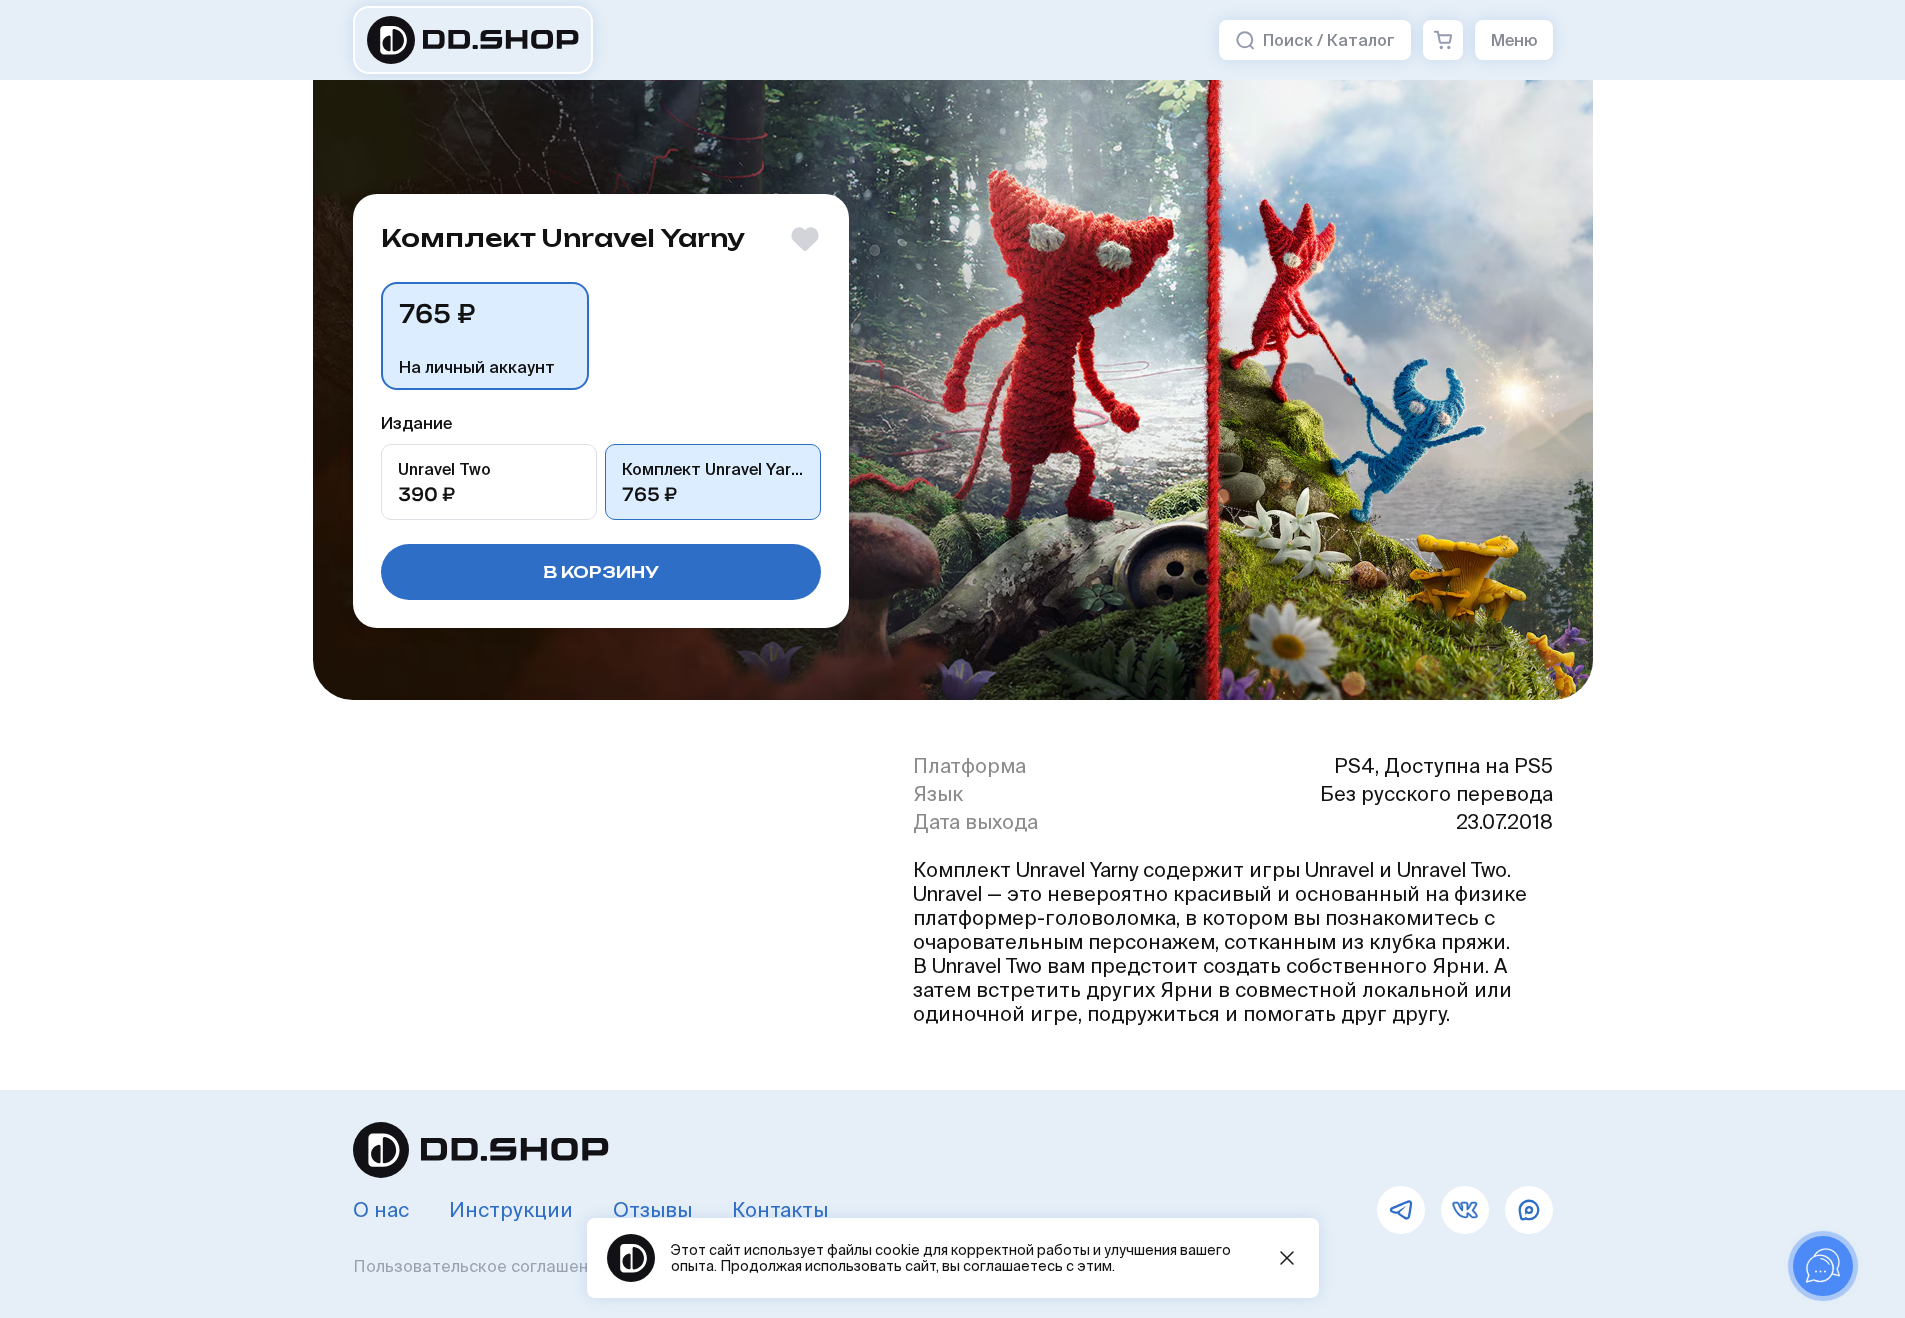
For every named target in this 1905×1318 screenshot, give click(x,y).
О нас (381, 1209)
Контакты (780, 1209)
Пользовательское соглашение (480, 1266)
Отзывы (652, 1209)
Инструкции (511, 1209)
